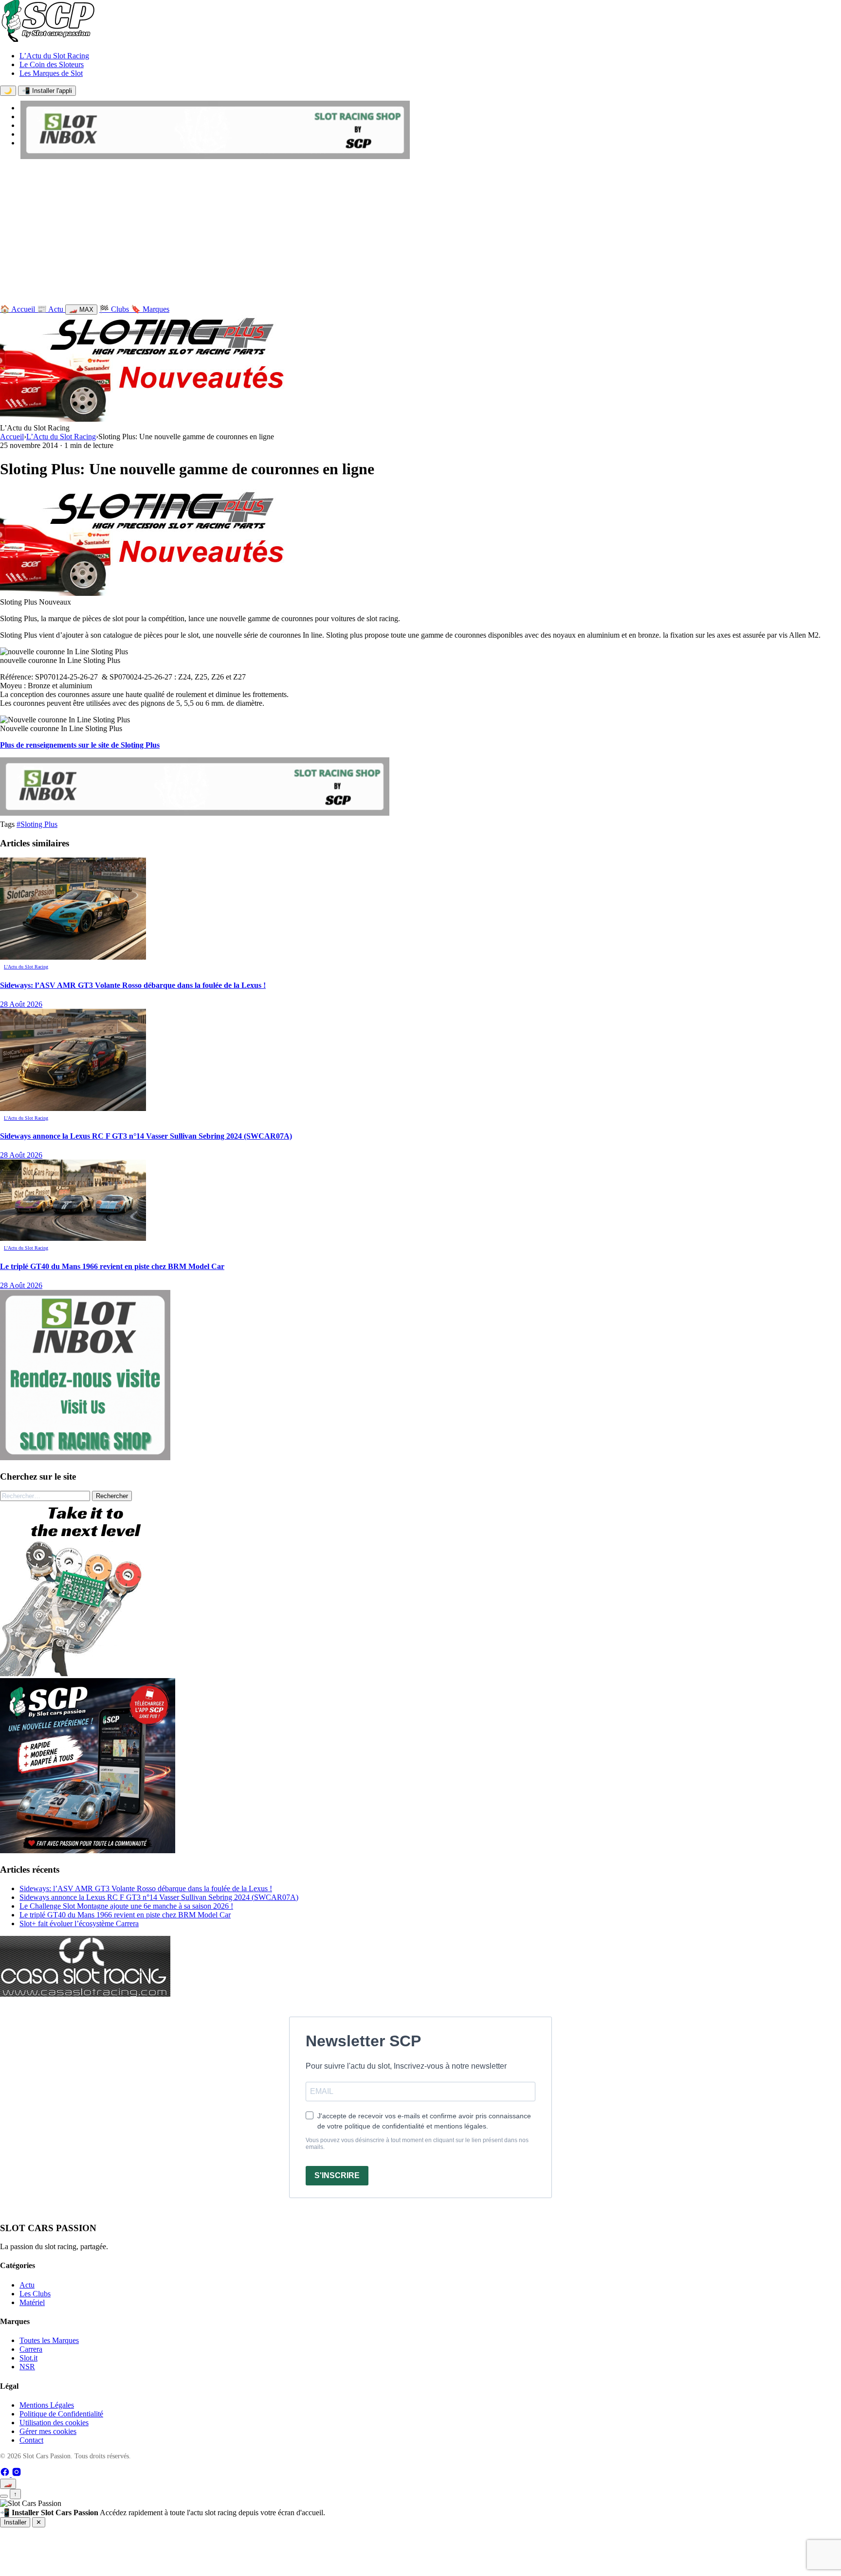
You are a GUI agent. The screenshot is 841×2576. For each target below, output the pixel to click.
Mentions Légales (47, 2405)
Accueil (12, 437)
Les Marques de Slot (51, 73)
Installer (15, 2522)
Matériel (32, 2302)
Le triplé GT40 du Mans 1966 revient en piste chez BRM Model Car (125, 1915)
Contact (31, 2440)
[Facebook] (6, 2474)
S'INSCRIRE (337, 2175)
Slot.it (28, 2358)
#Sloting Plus (37, 824)
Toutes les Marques (49, 2340)
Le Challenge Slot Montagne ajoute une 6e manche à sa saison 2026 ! (126, 1906)
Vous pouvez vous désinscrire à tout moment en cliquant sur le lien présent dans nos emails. (417, 2144)
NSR (27, 2367)
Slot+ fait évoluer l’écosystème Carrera (79, 1923)
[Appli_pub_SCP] (88, 1851)
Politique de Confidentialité (61, 2414)
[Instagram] (17, 2474)
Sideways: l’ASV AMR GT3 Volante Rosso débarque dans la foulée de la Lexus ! (146, 1888)
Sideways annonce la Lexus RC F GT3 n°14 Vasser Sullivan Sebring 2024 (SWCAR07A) (159, 1897)
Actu (27, 2285)
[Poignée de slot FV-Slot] (88, 1673)
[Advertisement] (420, 234)
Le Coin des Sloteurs (52, 64)
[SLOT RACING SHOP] (215, 156)
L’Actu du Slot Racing (54, 56)
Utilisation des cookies (54, 2423)
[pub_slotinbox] (85, 1458)
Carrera (31, 2349)
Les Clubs (35, 2294)
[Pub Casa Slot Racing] (85, 1994)
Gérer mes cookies (48, 2431)
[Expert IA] (4, 2496)
